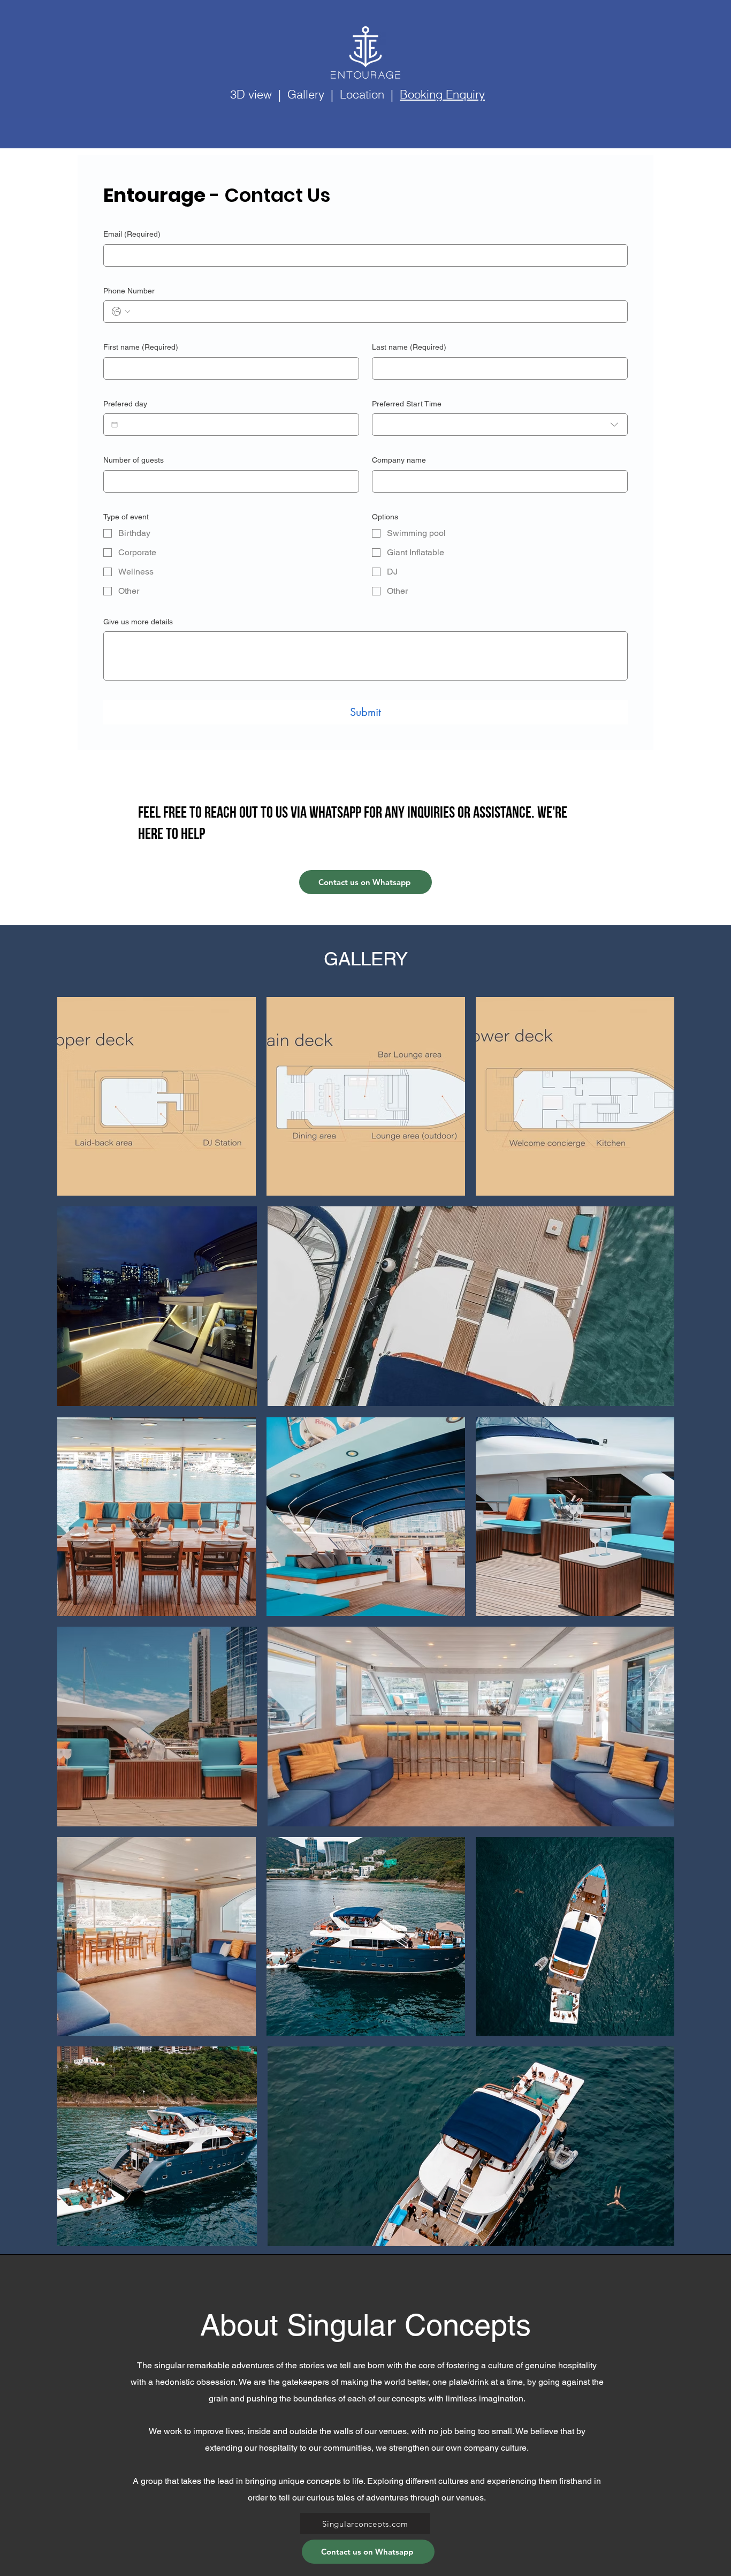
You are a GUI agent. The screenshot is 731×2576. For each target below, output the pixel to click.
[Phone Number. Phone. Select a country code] (121, 312)
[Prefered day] (115, 425)
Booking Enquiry (442, 94)
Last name (409, 347)
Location (362, 94)
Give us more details (138, 622)
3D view (251, 94)
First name (141, 347)
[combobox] (500, 425)
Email (132, 234)
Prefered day (125, 404)
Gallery (306, 94)
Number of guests (134, 460)
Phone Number (129, 291)
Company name (399, 460)
